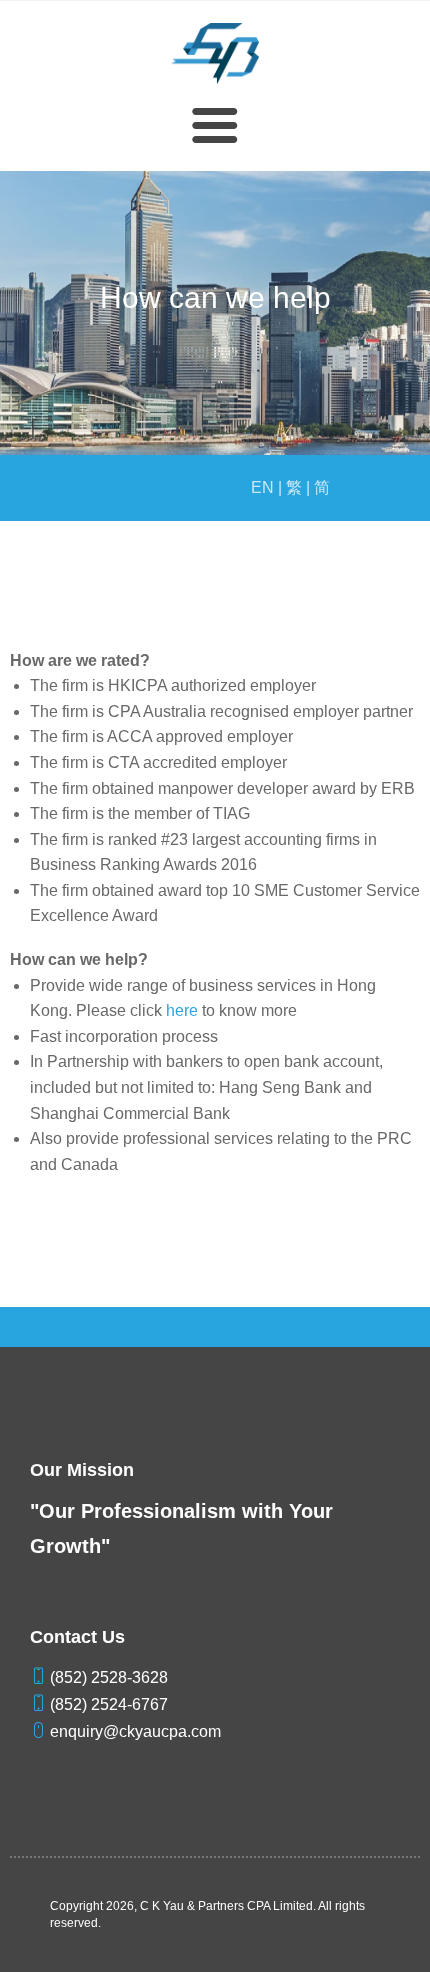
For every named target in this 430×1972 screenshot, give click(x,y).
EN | (266, 487)
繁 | (298, 487)
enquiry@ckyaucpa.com (133, 1731)
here (182, 1010)
